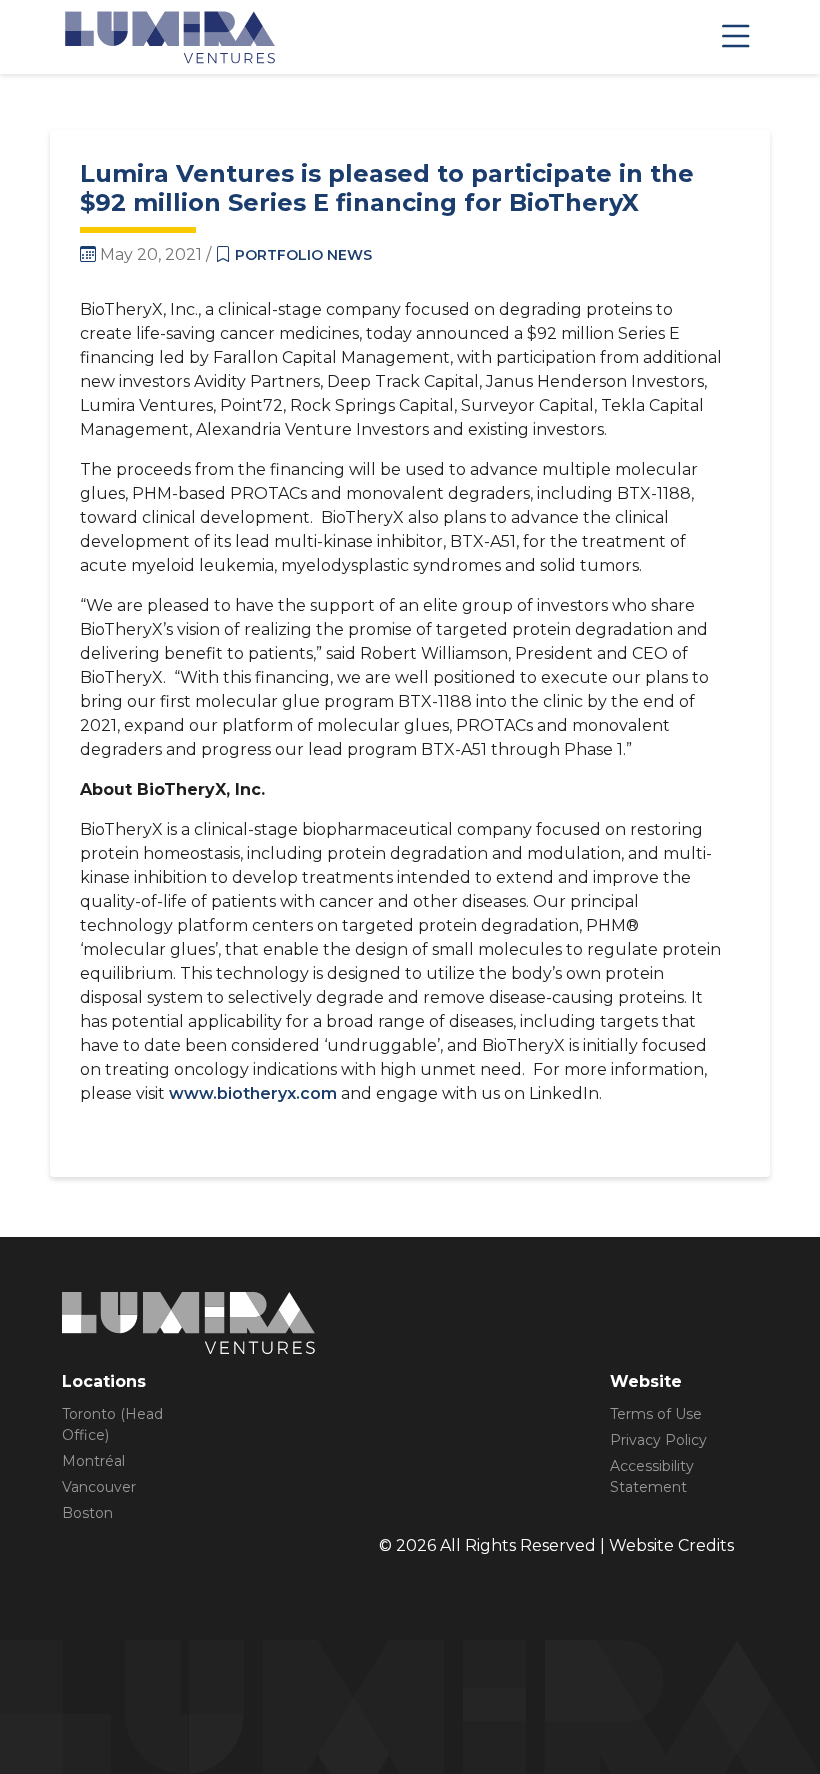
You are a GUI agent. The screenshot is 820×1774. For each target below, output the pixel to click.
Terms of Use (656, 1414)
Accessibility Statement (652, 1476)
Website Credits (671, 1545)
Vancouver (99, 1487)
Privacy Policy (658, 1440)
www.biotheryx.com (253, 1093)
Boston (87, 1513)
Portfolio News (303, 255)
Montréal (93, 1461)
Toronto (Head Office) (112, 1424)
